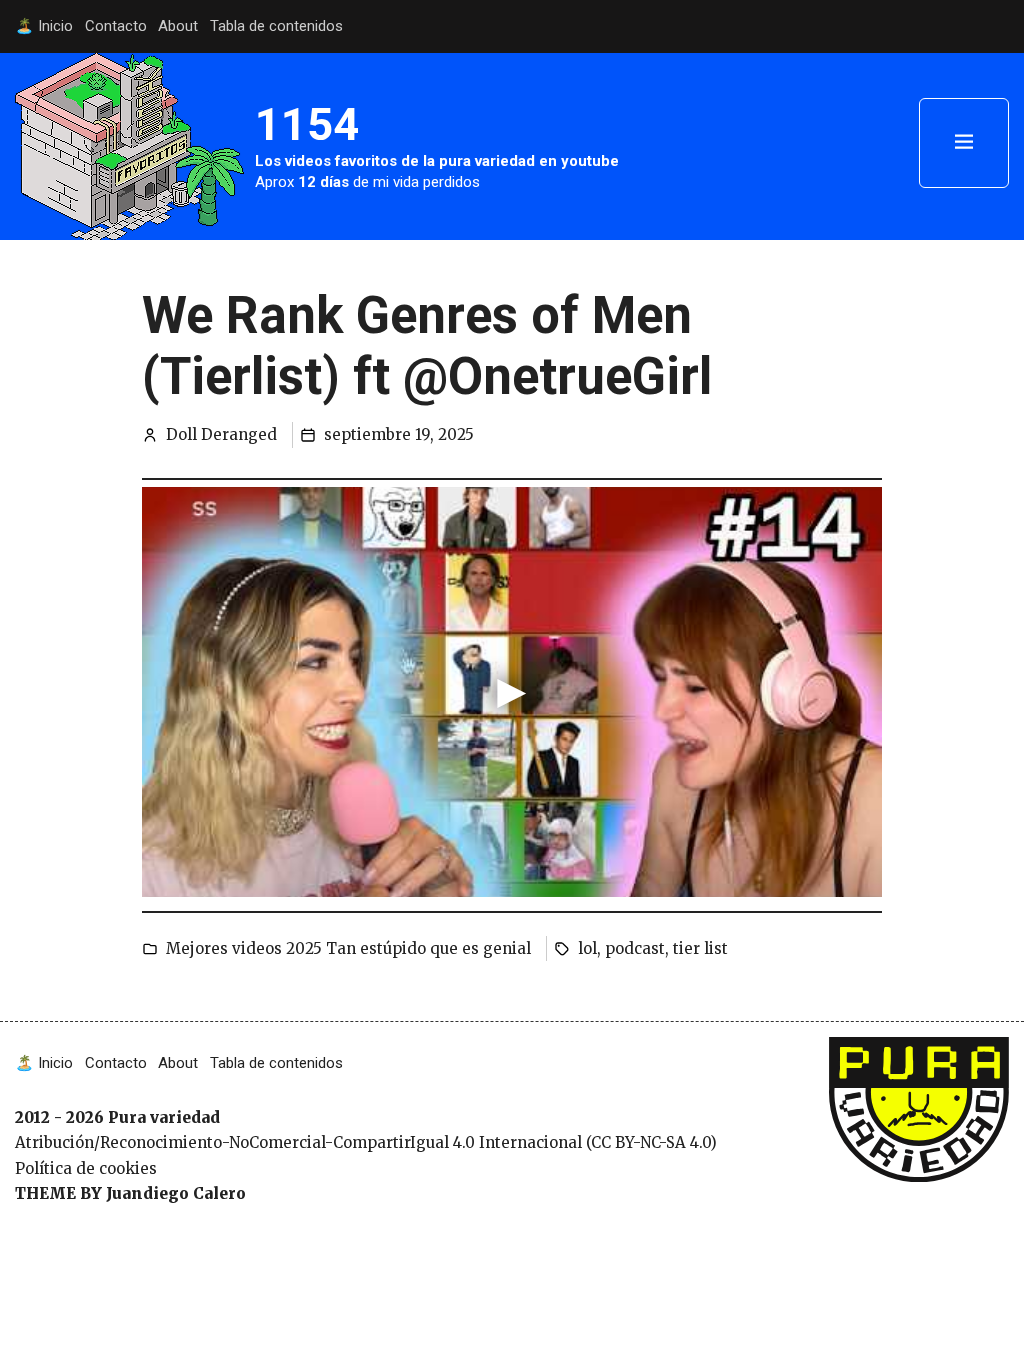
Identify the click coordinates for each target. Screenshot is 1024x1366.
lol (587, 948)
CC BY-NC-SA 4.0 (650, 1142)
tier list (700, 948)
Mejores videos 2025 (244, 948)
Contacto (116, 26)
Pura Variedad (882, 1047)
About (178, 26)
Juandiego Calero (176, 1193)
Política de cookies (86, 1168)
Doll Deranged (221, 434)
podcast (635, 948)
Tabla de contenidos (276, 26)
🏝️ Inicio (44, 26)
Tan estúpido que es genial (428, 948)
